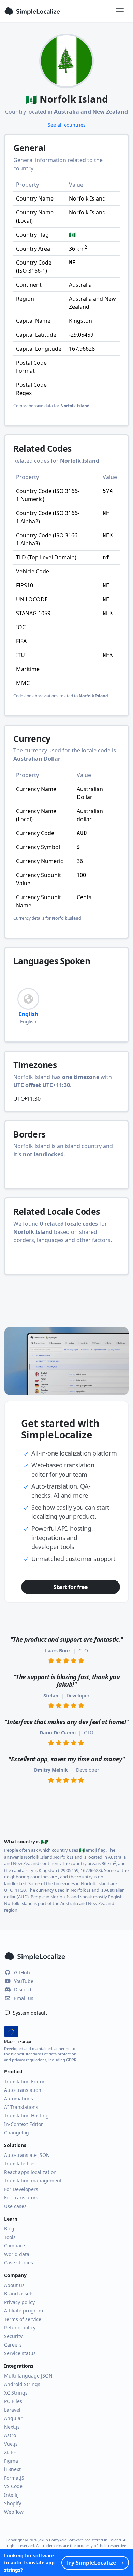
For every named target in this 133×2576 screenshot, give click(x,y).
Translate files (20, 2164)
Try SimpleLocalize (91, 2563)
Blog (9, 2229)
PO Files (13, 2401)
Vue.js (11, 2444)
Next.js (12, 2427)
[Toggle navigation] (120, 11)
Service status (20, 2353)
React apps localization (30, 2172)
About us (14, 2285)
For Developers (21, 2189)
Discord (23, 1990)
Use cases (15, 2206)
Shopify (13, 2503)
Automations (19, 2098)
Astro (10, 2435)
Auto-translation (23, 2090)
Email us (24, 1998)
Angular (13, 2418)
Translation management (33, 2181)
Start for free (70, 1587)
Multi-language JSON (28, 2376)
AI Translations (21, 2107)
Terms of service (23, 2319)
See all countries (67, 125)
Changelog (17, 2133)
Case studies (19, 2263)
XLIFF (10, 2452)
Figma (11, 2461)
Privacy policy (19, 2302)
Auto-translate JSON (27, 2155)
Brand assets (19, 2294)
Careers (13, 2345)
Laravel (12, 2410)
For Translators (21, 2198)
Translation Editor (24, 2081)
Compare (14, 2246)
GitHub (22, 1973)
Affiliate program (24, 2311)
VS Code (13, 2486)
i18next (12, 2469)
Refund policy (20, 2328)
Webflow (14, 2512)
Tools (10, 2237)
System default (29, 2013)
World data (17, 2254)
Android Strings (22, 2384)
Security (13, 2336)
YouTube (24, 1981)
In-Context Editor (24, 2124)
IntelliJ (11, 2495)
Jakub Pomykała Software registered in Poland (80, 2540)
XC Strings (16, 2393)
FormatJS (14, 2478)
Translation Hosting (26, 2116)
